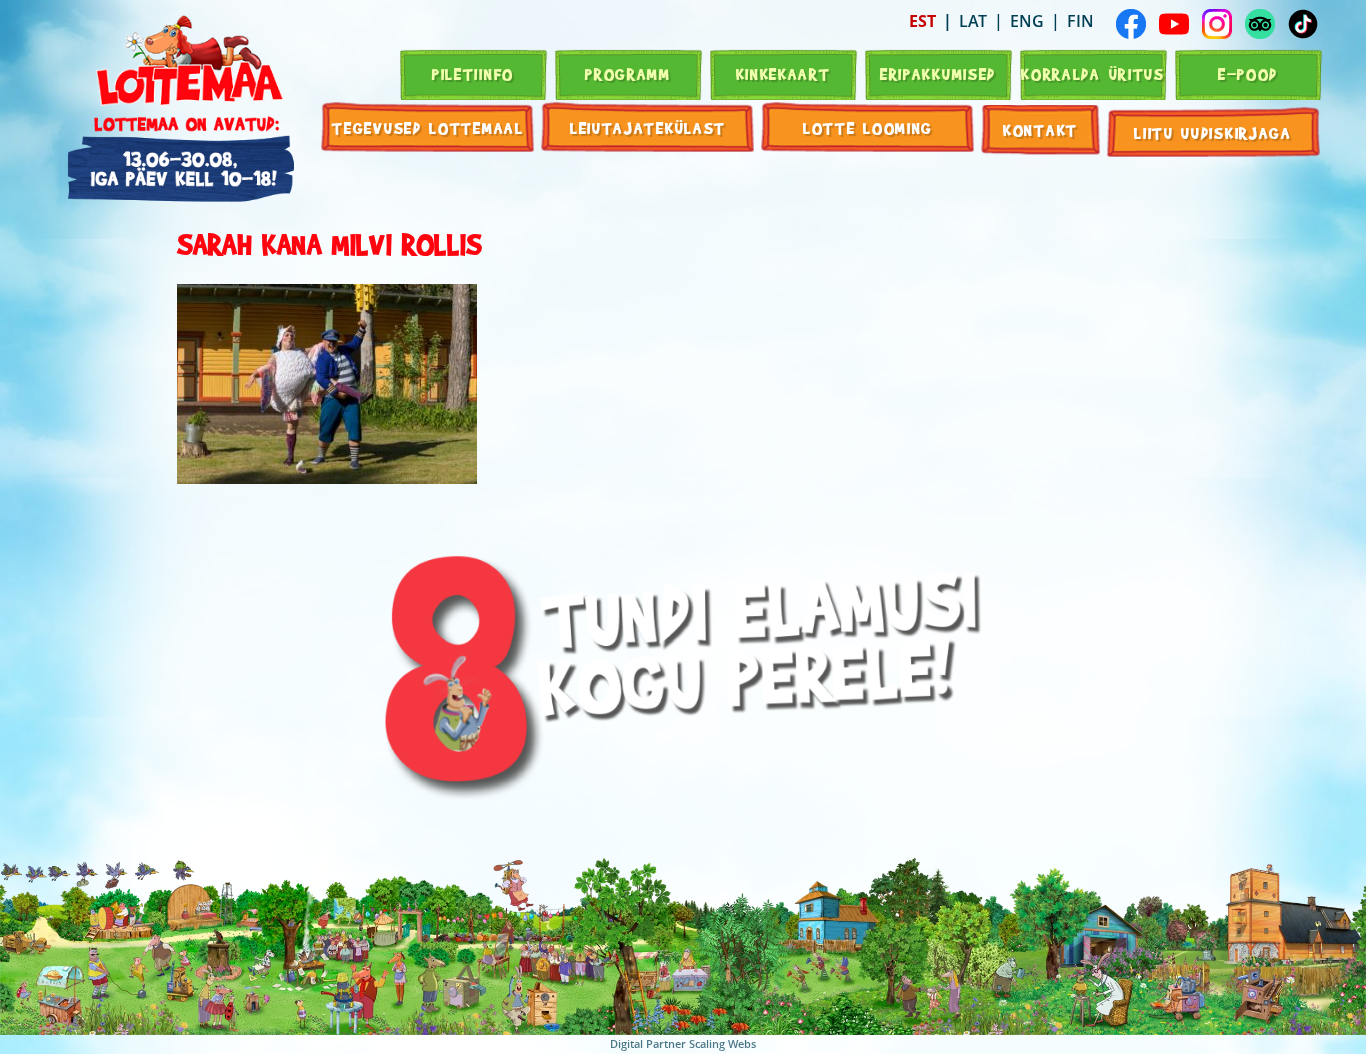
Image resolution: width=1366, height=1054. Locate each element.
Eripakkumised (938, 73)
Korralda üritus (1093, 73)
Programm (628, 73)
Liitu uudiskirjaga (1213, 132)
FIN (1080, 21)
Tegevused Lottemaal (427, 127)
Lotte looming (868, 127)
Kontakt (1040, 129)
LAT (973, 21)
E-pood (1248, 73)
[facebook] (1131, 24)
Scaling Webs (722, 1043)
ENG (1027, 21)
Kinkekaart (783, 73)
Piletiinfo (473, 73)
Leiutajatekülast (648, 127)
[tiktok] (1303, 24)
